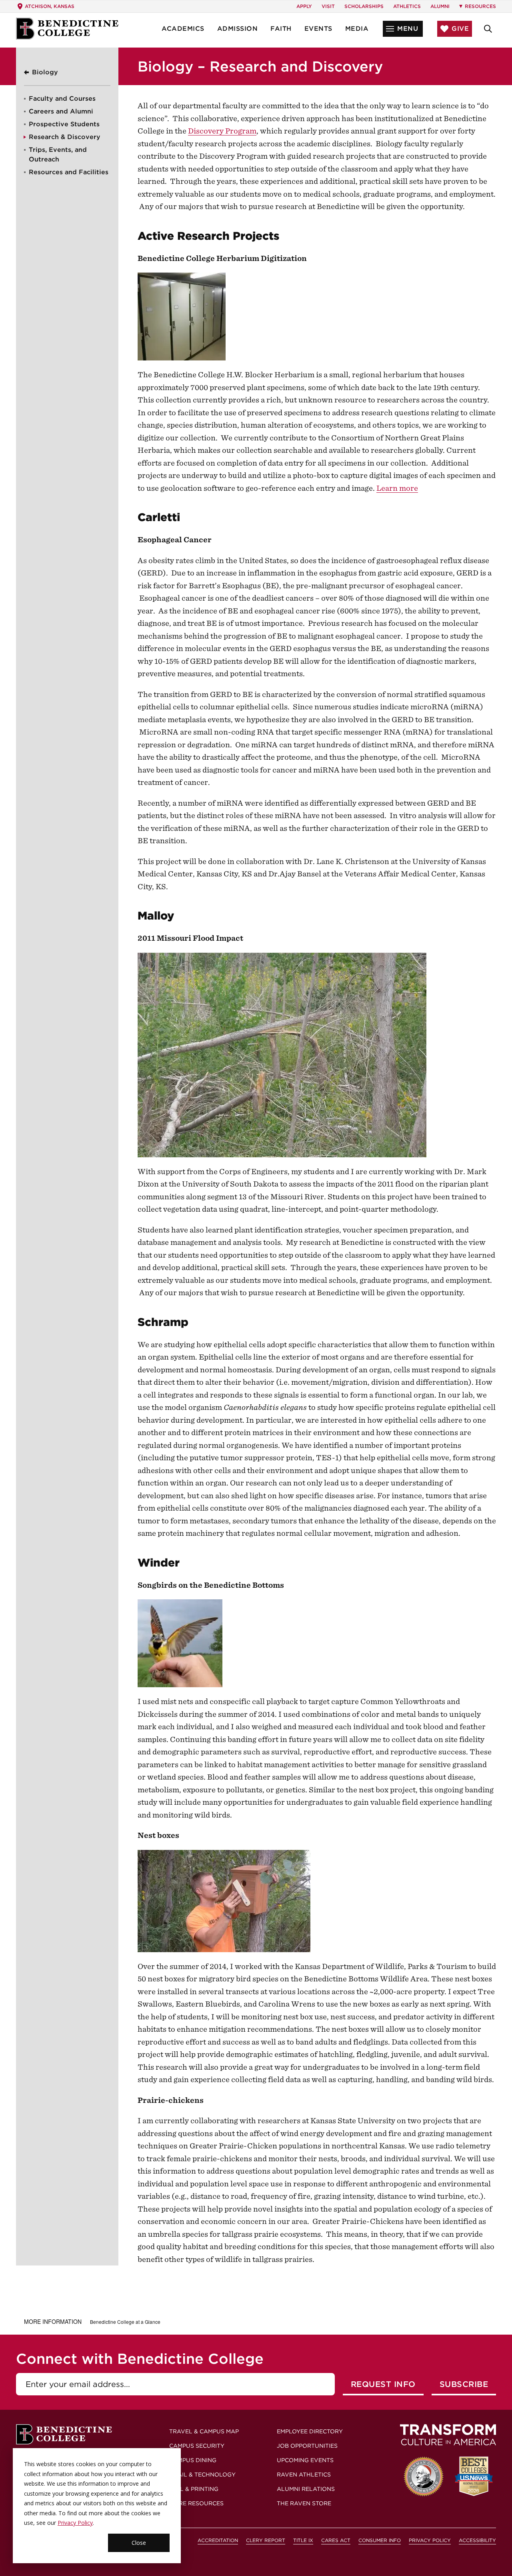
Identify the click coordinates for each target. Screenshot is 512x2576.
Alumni (440, 6)
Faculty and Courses (62, 99)
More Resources (196, 2503)
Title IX (303, 2540)
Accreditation (218, 2540)
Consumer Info (380, 2540)
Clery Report (266, 2540)
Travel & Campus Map (204, 2431)
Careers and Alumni (61, 111)
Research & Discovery (65, 137)
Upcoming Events (305, 2460)
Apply (304, 6)
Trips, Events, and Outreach (58, 154)
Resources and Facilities (69, 172)
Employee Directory (310, 2431)
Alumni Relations (306, 2489)
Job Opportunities (307, 2446)
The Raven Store (304, 2503)
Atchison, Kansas (50, 6)
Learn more (397, 488)
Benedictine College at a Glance (125, 2322)
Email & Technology (202, 2474)
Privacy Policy (75, 2523)
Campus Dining (193, 2460)
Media (357, 29)
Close (139, 2543)
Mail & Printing (194, 2489)
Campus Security (197, 2446)
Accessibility (477, 2540)
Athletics (407, 6)
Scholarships (364, 6)
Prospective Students (64, 124)
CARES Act (336, 2540)
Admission (238, 29)
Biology (45, 72)
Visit (328, 6)
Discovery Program (222, 131)
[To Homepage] (67, 29)
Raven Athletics (304, 2474)
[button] (403, 29)
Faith (281, 29)
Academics (183, 29)
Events (318, 29)
